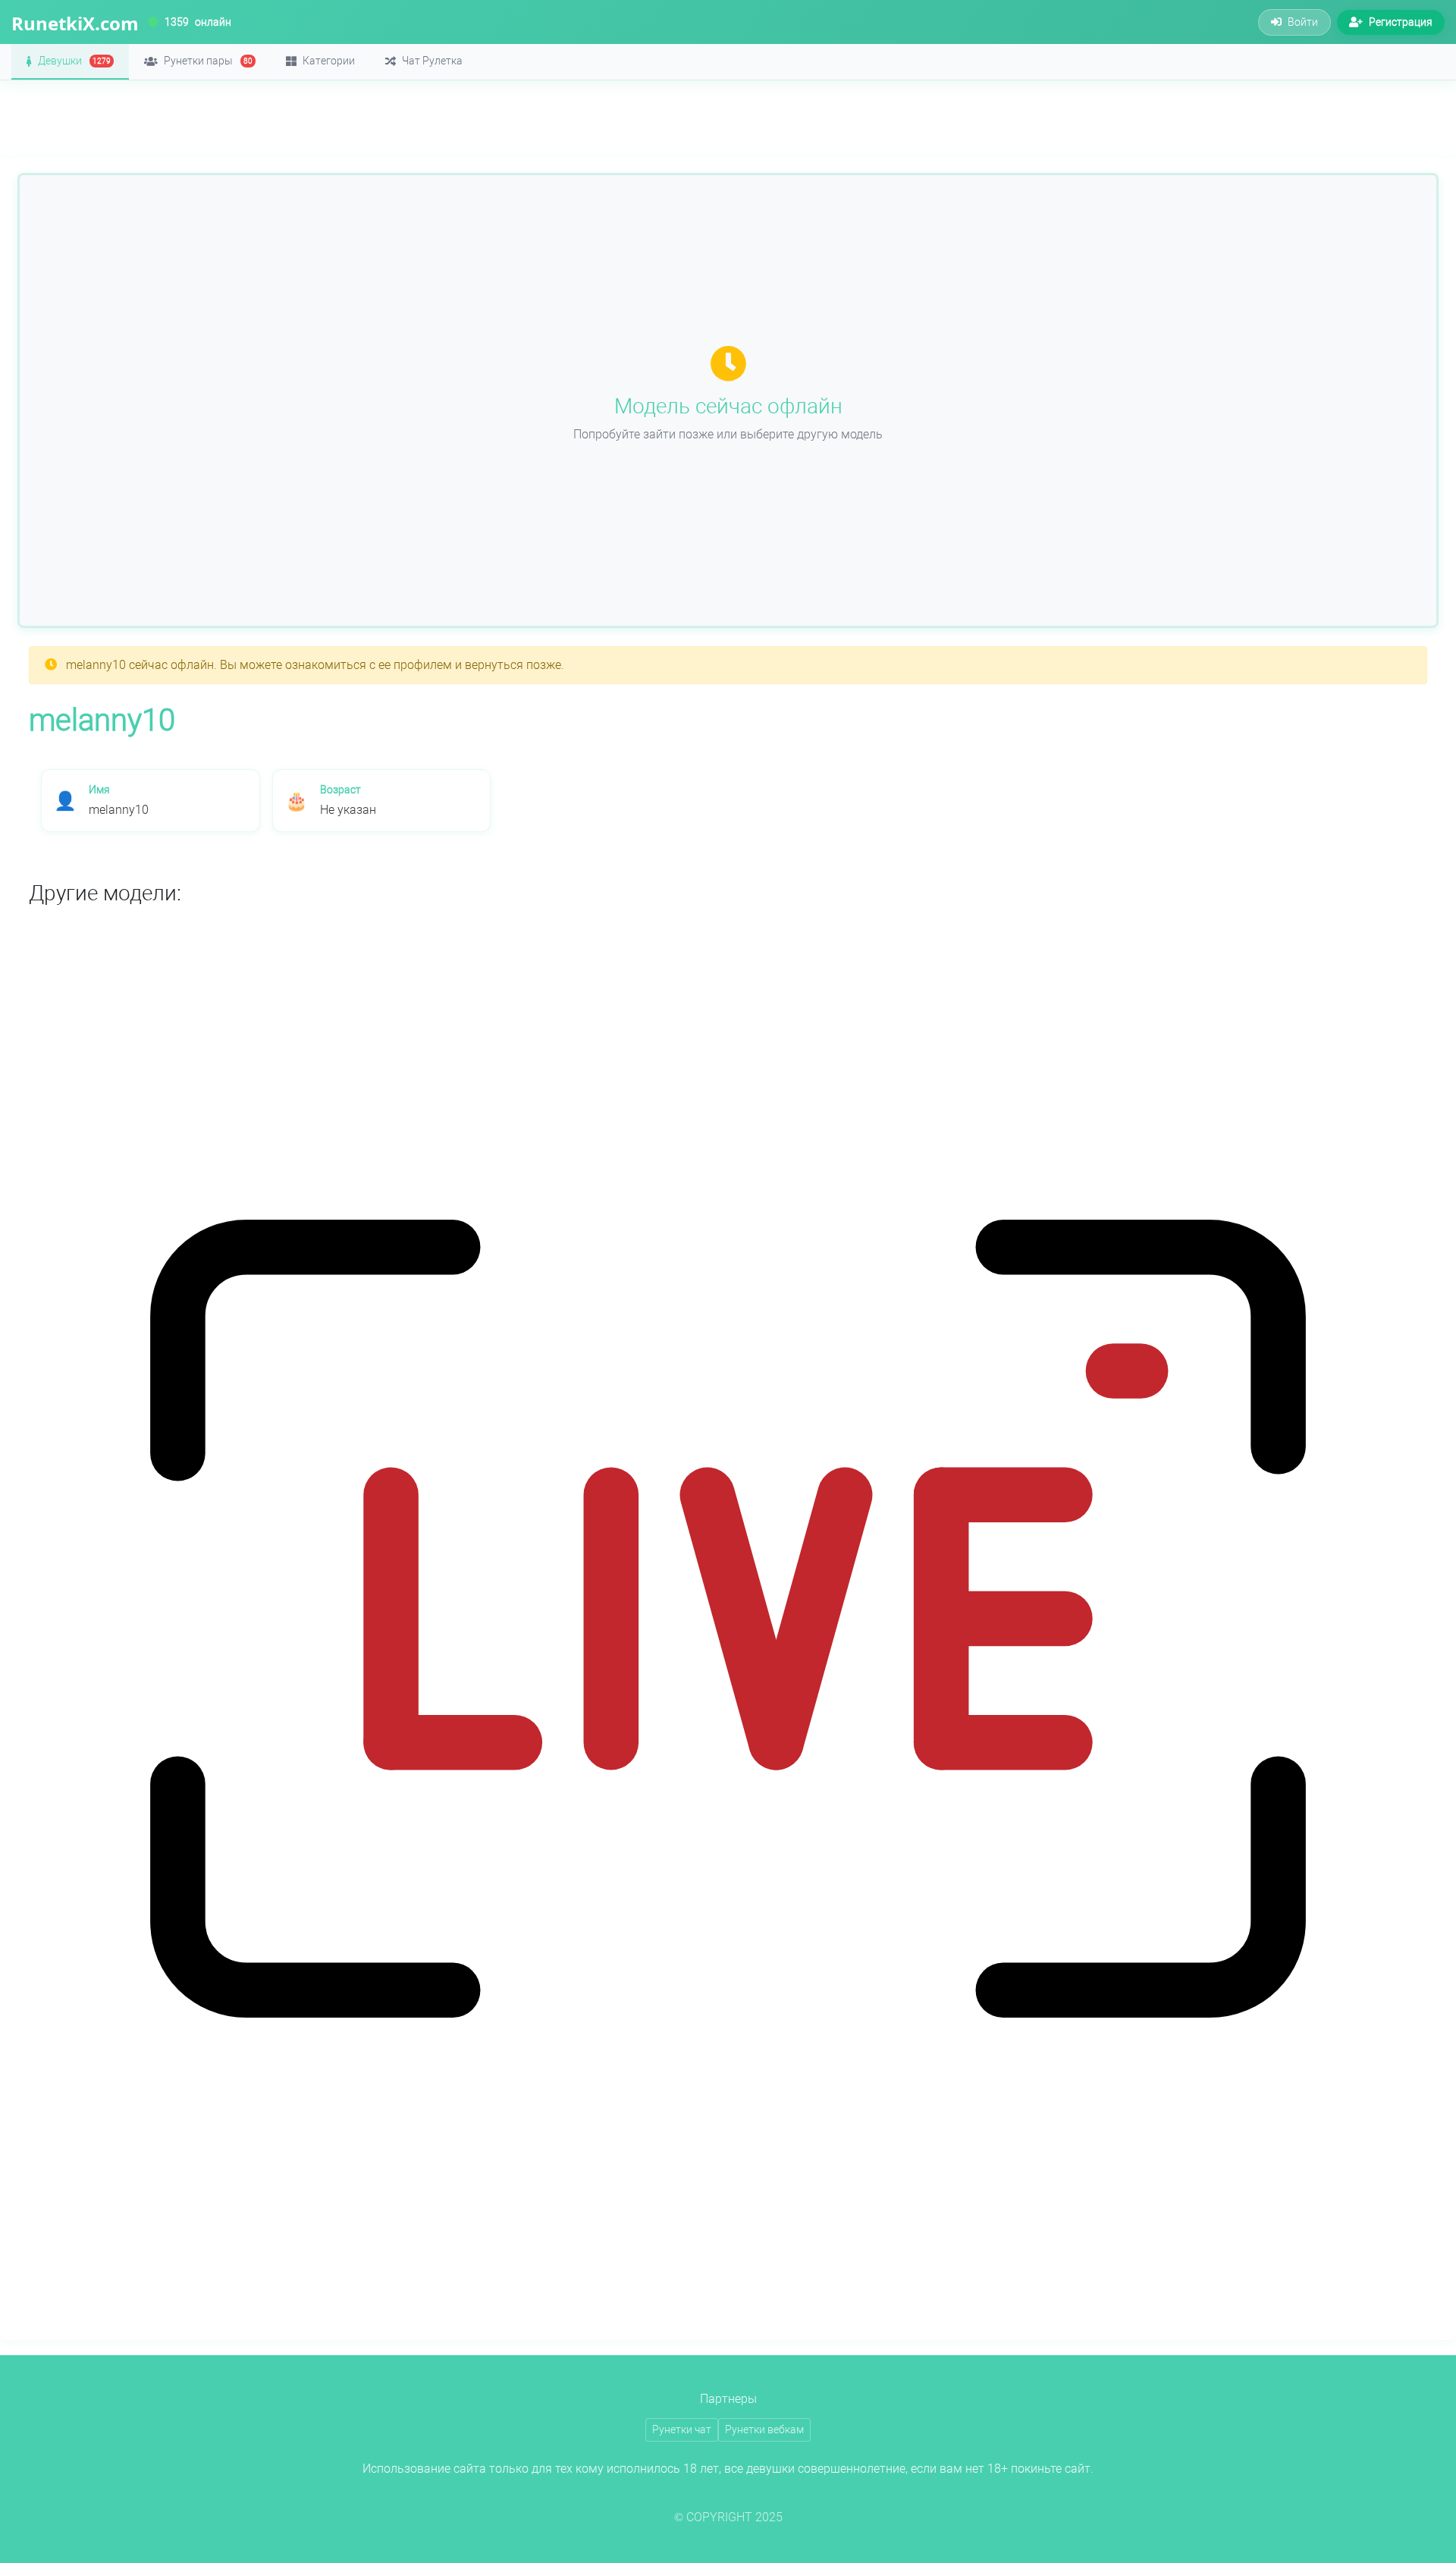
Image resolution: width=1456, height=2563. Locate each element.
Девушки (74, 61)
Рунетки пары (208, 61)
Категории (329, 61)
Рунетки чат (682, 2430)
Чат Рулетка (432, 61)
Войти (1303, 22)
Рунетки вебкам (764, 2430)
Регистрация (1401, 22)
